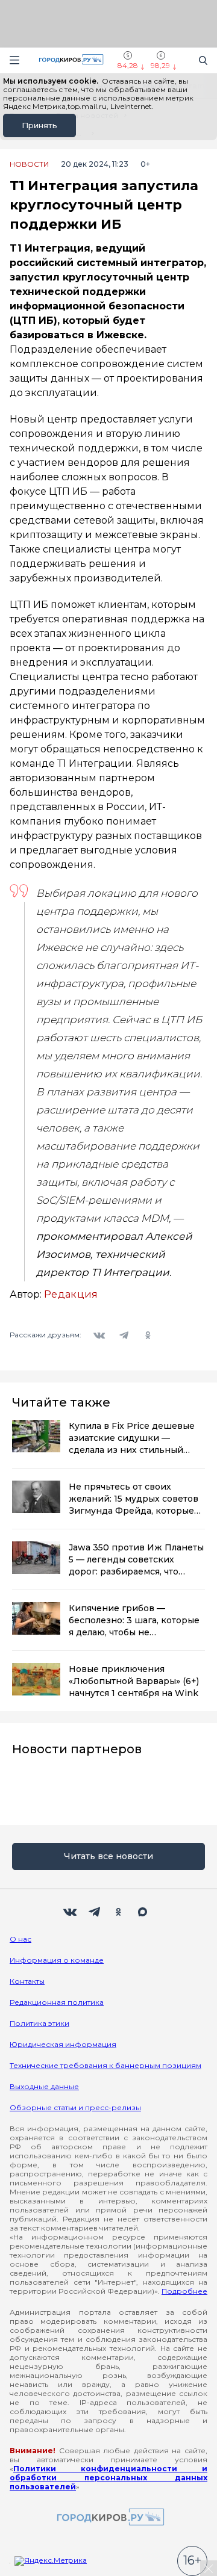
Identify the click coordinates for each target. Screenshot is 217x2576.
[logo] (108, 2518)
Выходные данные (44, 2086)
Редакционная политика (57, 2002)
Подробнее (184, 2291)
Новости (29, 164)
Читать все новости (108, 1856)
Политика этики (39, 2023)
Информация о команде (57, 1960)
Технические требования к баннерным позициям (105, 2065)
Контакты (27, 1981)
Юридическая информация (63, 2044)
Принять (39, 125)
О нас (20, 1939)
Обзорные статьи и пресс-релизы (75, 2107)
